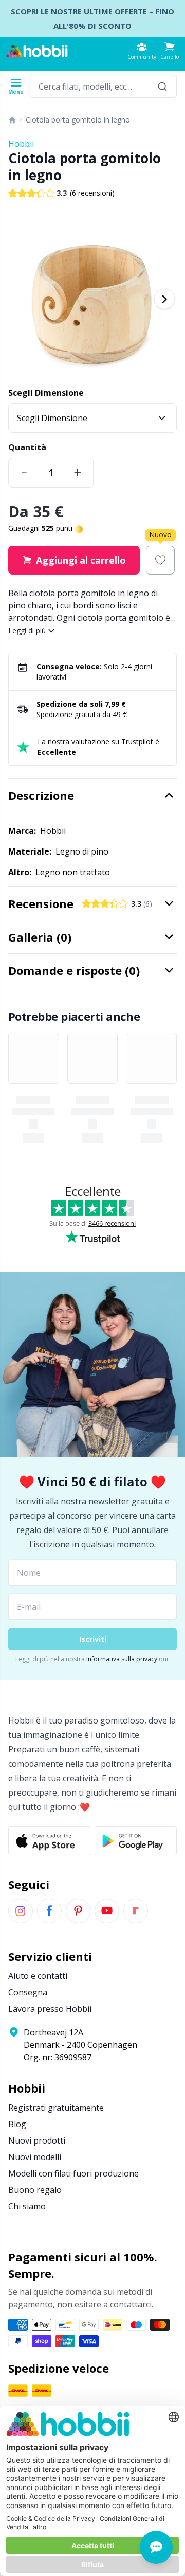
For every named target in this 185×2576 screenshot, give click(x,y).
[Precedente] (21, 299)
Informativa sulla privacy (122, 1659)
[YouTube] (107, 1911)
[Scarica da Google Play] (136, 1841)
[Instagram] (21, 1911)
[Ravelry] (136, 1911)
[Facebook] (49, 1911)
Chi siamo (27, 2206)
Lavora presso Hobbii (50, 2009)
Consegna (28, 1992)
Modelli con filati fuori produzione (73, 2173)
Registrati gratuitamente (56, 2108)
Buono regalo (35, 2190)
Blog (17, 2124)
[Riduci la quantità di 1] (24, 473)
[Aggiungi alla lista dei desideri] (160, 560)
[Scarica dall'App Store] (49, 1841)
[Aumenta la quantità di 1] (78, 473)
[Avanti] (164, 299)
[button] (170, 51)
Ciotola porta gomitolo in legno (78, 120)
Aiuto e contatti (38, 1976)
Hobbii (21, 144)
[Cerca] (162, 86)
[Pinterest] (78, 1911)
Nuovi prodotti (37, 2140)
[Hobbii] (37, 51)
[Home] (12, 120)
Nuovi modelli (35, 2157)
